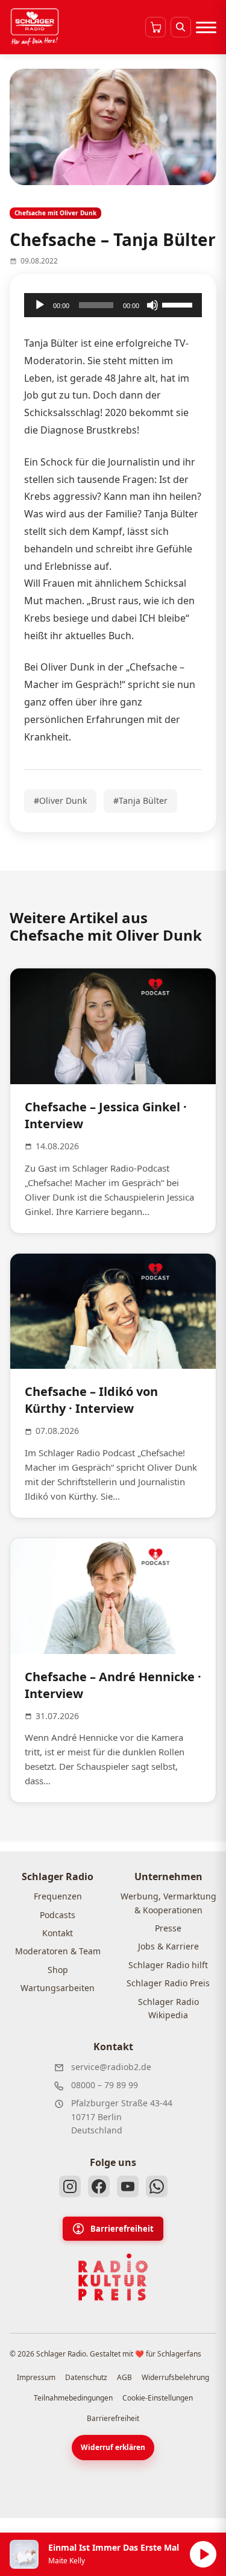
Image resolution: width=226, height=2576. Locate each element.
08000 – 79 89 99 (105, 2085)
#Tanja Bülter (140, 800)
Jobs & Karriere (168, 1946)
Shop (58, 1970)
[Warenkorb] (155, 27)
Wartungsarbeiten (58, 1988)
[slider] (179, 304)
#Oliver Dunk (60, 800)
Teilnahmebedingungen (73, 2398)
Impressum (36, 2377)
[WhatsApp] (157, 2186)
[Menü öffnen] (206, 27)
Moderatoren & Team (58, 1951)
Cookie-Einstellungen (158, 2398)
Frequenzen (58, 1896)
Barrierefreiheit (122, 2229)
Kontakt (58, 1933)
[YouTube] (128, 2186)
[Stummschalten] (152, 305)
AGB (124, 2377)
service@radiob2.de (111, 2067)
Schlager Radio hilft (168, 1965)
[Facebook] (99, 2186)
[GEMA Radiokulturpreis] (113, 2278)
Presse (168, 1928)
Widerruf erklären (113, 2447)
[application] (113, 305)
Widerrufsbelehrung (175, 2377)
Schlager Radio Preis (168, 1983)
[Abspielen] (203, 2554)
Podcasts (58, 1915)
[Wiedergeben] (40, 305)
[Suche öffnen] (181, 27)
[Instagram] (70, 2186)
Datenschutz (86, 2377)
